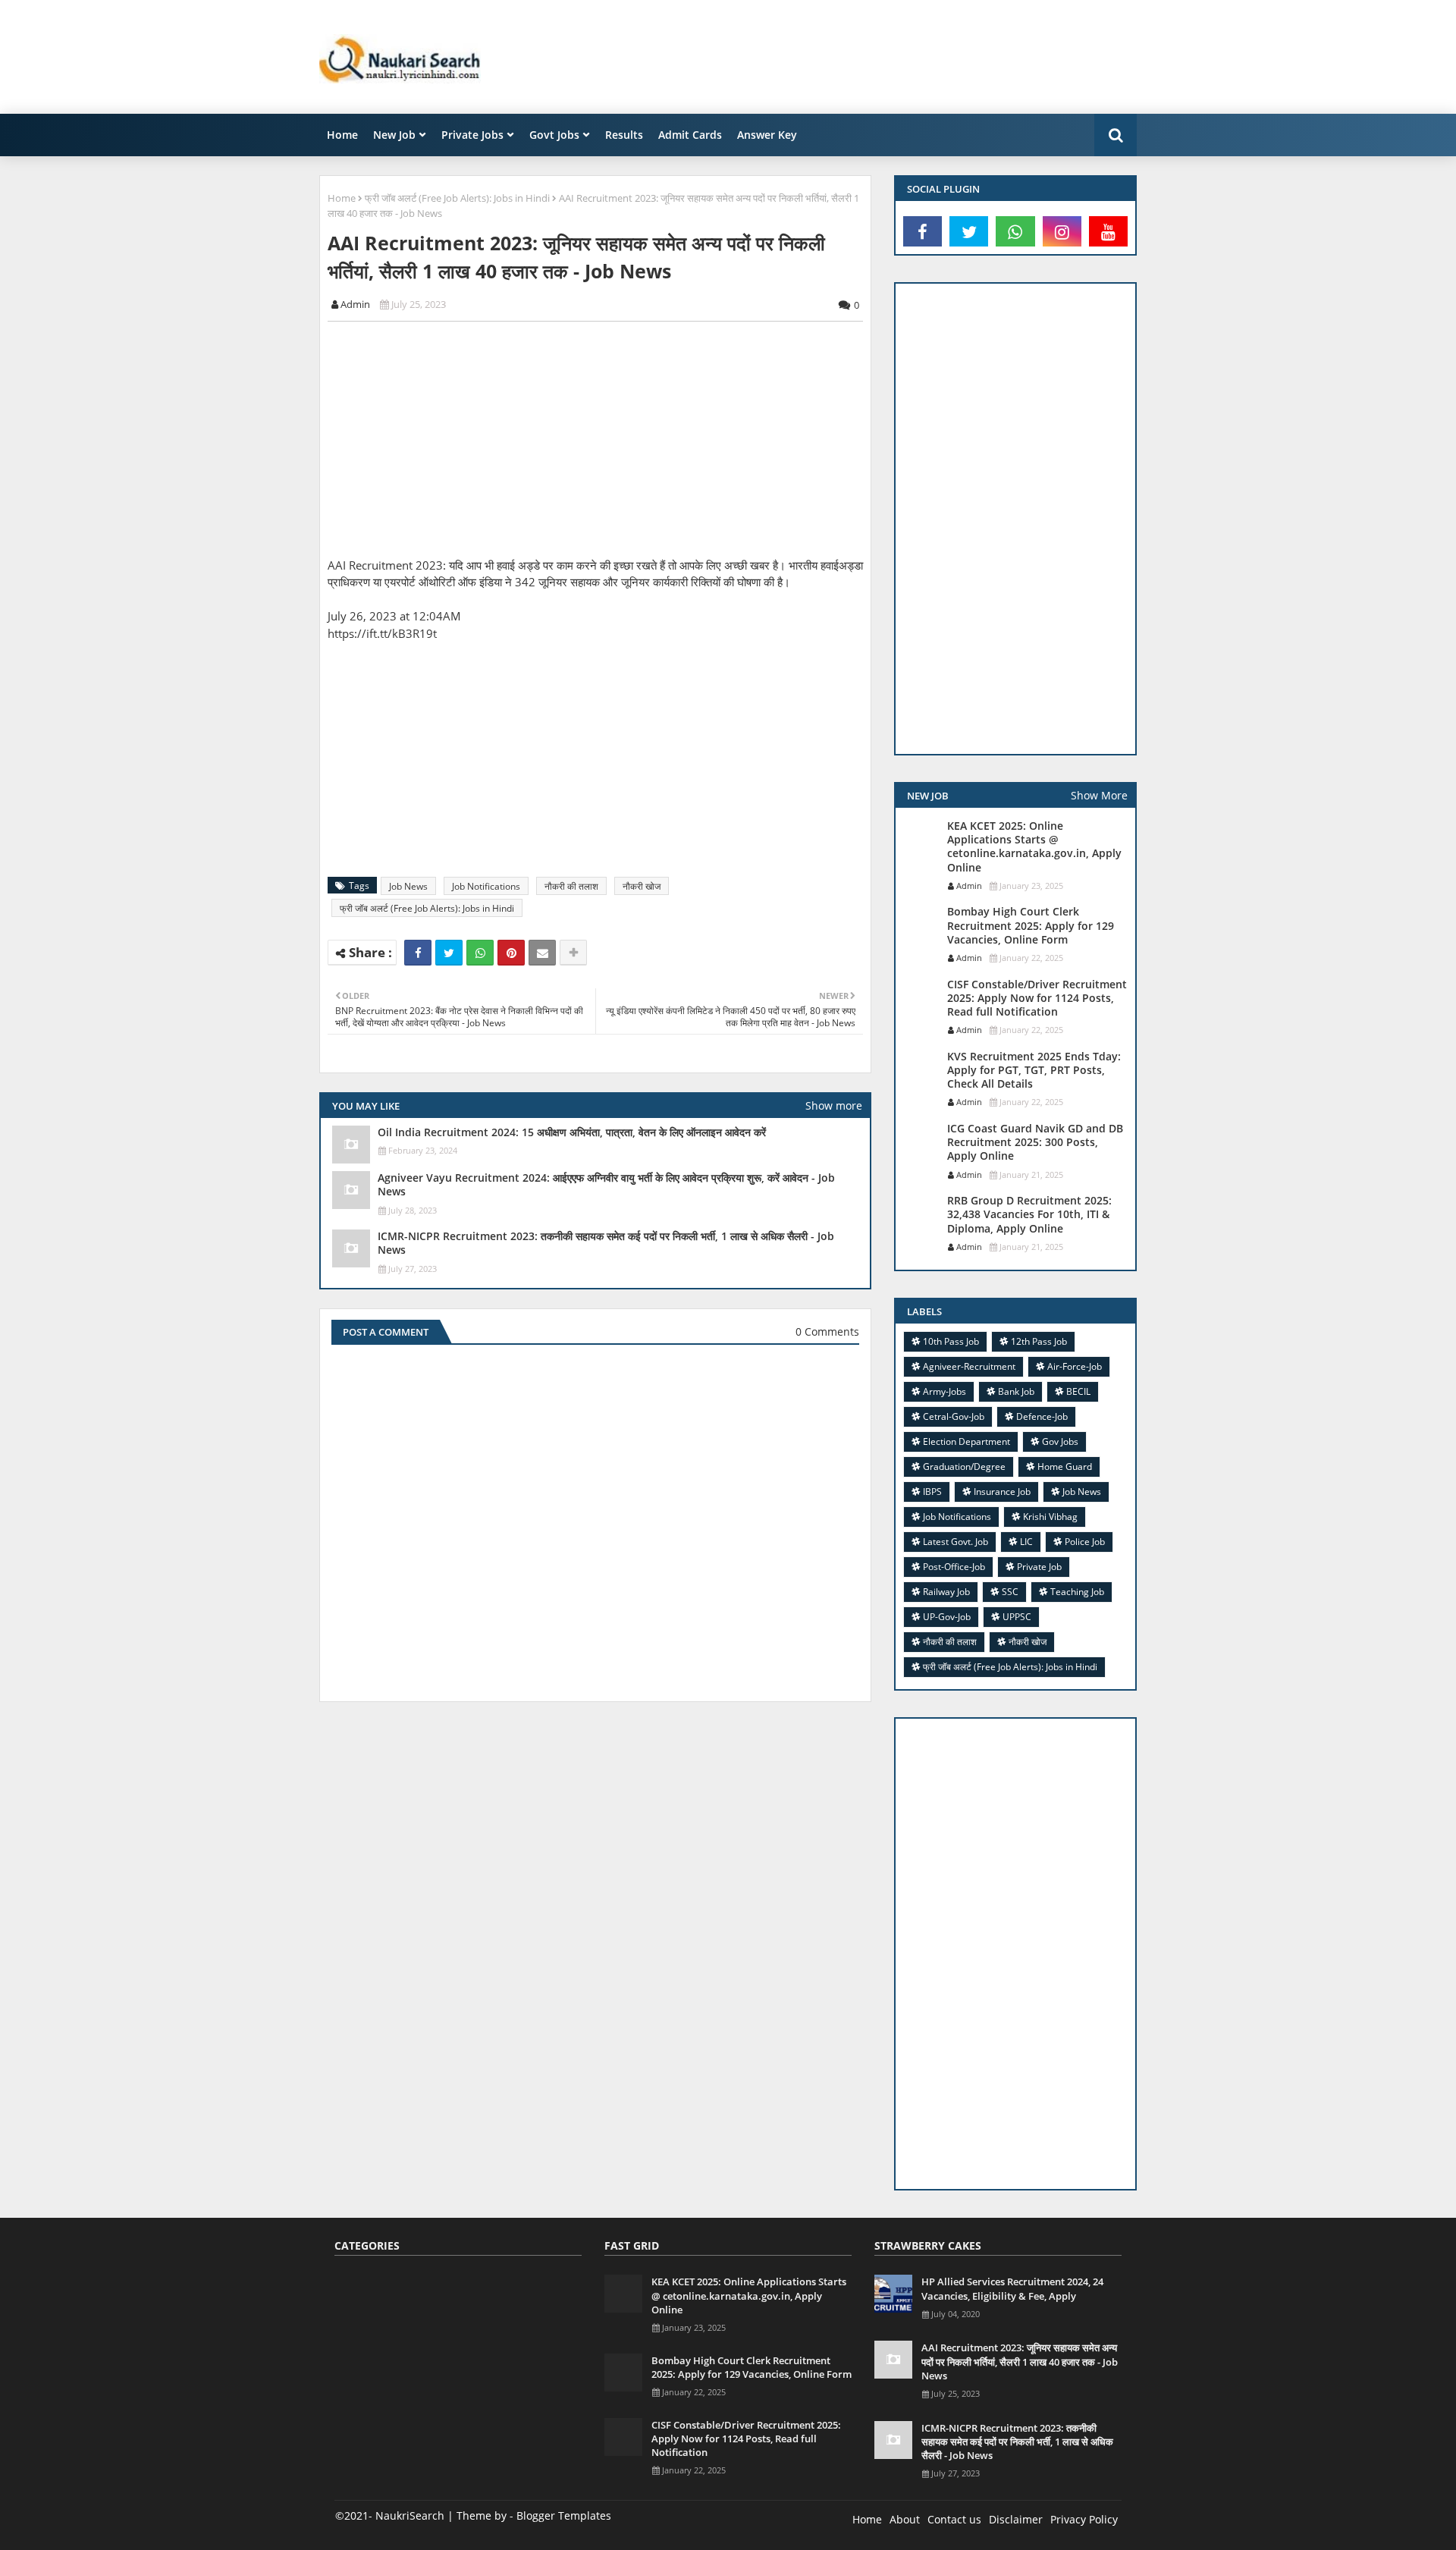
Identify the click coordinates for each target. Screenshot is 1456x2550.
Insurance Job (1002, 1492)
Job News (408, 886)
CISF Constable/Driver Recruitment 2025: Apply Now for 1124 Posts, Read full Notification (1037, 998)
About (905, 2519)
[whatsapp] (1015, 231)
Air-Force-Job (1075, 1366)
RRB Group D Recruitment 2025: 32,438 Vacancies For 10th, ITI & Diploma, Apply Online (1029, 1214)
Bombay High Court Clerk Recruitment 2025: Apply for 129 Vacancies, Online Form (1031, 925)
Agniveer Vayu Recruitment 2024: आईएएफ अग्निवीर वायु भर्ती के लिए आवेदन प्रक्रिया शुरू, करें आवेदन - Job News (606, 1185)
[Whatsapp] (480, 953)
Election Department (966, 1441)
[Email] (542, 953)
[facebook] (923, 231)
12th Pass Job (1039, 1341)
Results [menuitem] (624, 135)
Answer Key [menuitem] (767, 135)
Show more (834, 1105)
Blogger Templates (564, 2515)
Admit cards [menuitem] (690, 135)
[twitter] (969, 231)
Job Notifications (486, 886)
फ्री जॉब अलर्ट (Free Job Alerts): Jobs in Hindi (457, 198)
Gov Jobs (1060, 1441)
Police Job (1085, 1542)
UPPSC (1017, 1617)
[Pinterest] (511, 953)
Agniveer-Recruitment (969, 1366)
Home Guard (1065, 1467)
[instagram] (1062, 231)
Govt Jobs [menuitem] (554, 135)
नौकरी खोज (642, 886)
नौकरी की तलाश (571, 886)
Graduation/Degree (964, 1467)
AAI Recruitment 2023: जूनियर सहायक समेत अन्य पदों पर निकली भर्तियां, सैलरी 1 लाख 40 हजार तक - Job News (1020, 2361)
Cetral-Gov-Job (954, 1416)
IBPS (932, 1492)
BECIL (1078, 1391)
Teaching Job (1077, 1592)
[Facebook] (418, 953)
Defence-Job (1042, 1416)
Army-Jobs (945, 1391)
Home (342, 198)
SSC (1010, 1592)
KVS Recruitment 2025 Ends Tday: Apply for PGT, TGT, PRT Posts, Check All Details (1034, 1070)
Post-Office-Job (954, 1567)
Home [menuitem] (342, 135)
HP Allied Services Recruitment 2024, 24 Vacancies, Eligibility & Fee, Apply (1012, 2288)
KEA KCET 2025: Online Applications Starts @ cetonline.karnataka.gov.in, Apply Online (1034, 847)
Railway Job (946, 1592)
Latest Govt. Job (955, 1542)
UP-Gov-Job (947, 1617)
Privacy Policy (1084, 2519)
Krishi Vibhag (1050, 1517)
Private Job (1039, 1567)
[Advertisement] (861, 57)
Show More (1099, 795)
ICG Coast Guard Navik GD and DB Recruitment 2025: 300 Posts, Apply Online (1035, 1142)
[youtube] (1108, 231)
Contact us (954, 2519)
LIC (1026, 1542)
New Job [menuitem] (394, 135)
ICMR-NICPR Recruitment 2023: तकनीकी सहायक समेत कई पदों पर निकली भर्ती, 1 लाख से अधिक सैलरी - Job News (606, 1243)
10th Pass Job (951, 1341)
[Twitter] (449, 953)
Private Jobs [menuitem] (472, 135)
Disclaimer (1016, 2519)
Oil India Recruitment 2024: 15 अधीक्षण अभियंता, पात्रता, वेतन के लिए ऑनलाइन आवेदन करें (572, 1132)
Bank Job (1016, 1391)
